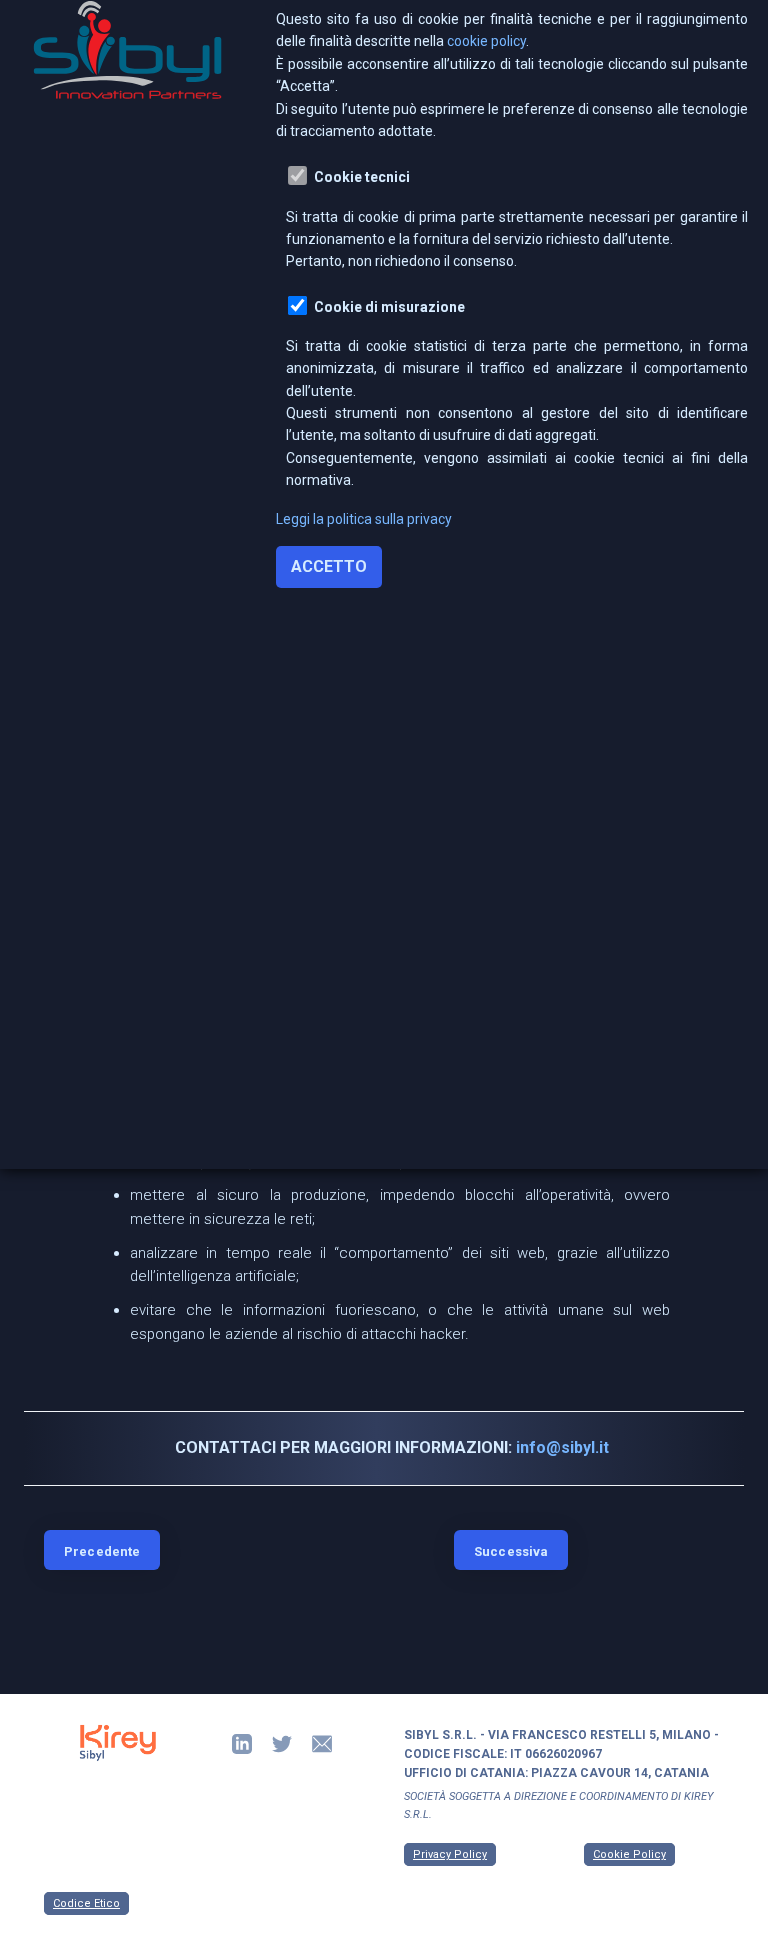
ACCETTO (329, 566)
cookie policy (486, 41)
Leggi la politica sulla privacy (364, 519)
